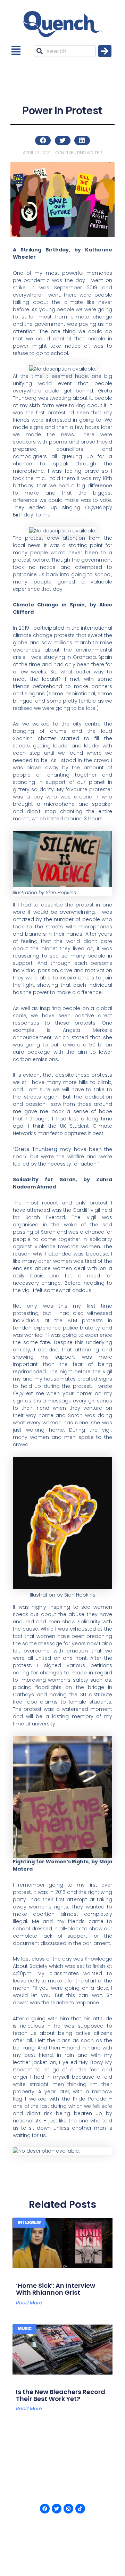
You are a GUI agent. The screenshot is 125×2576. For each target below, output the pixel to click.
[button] (16, 51)
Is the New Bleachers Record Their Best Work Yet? (61, 2395)
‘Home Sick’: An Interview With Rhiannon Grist (56, 2289)
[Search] (105, 51)
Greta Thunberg (36, 1149)
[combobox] (65, 51)
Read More (29, 2303)
